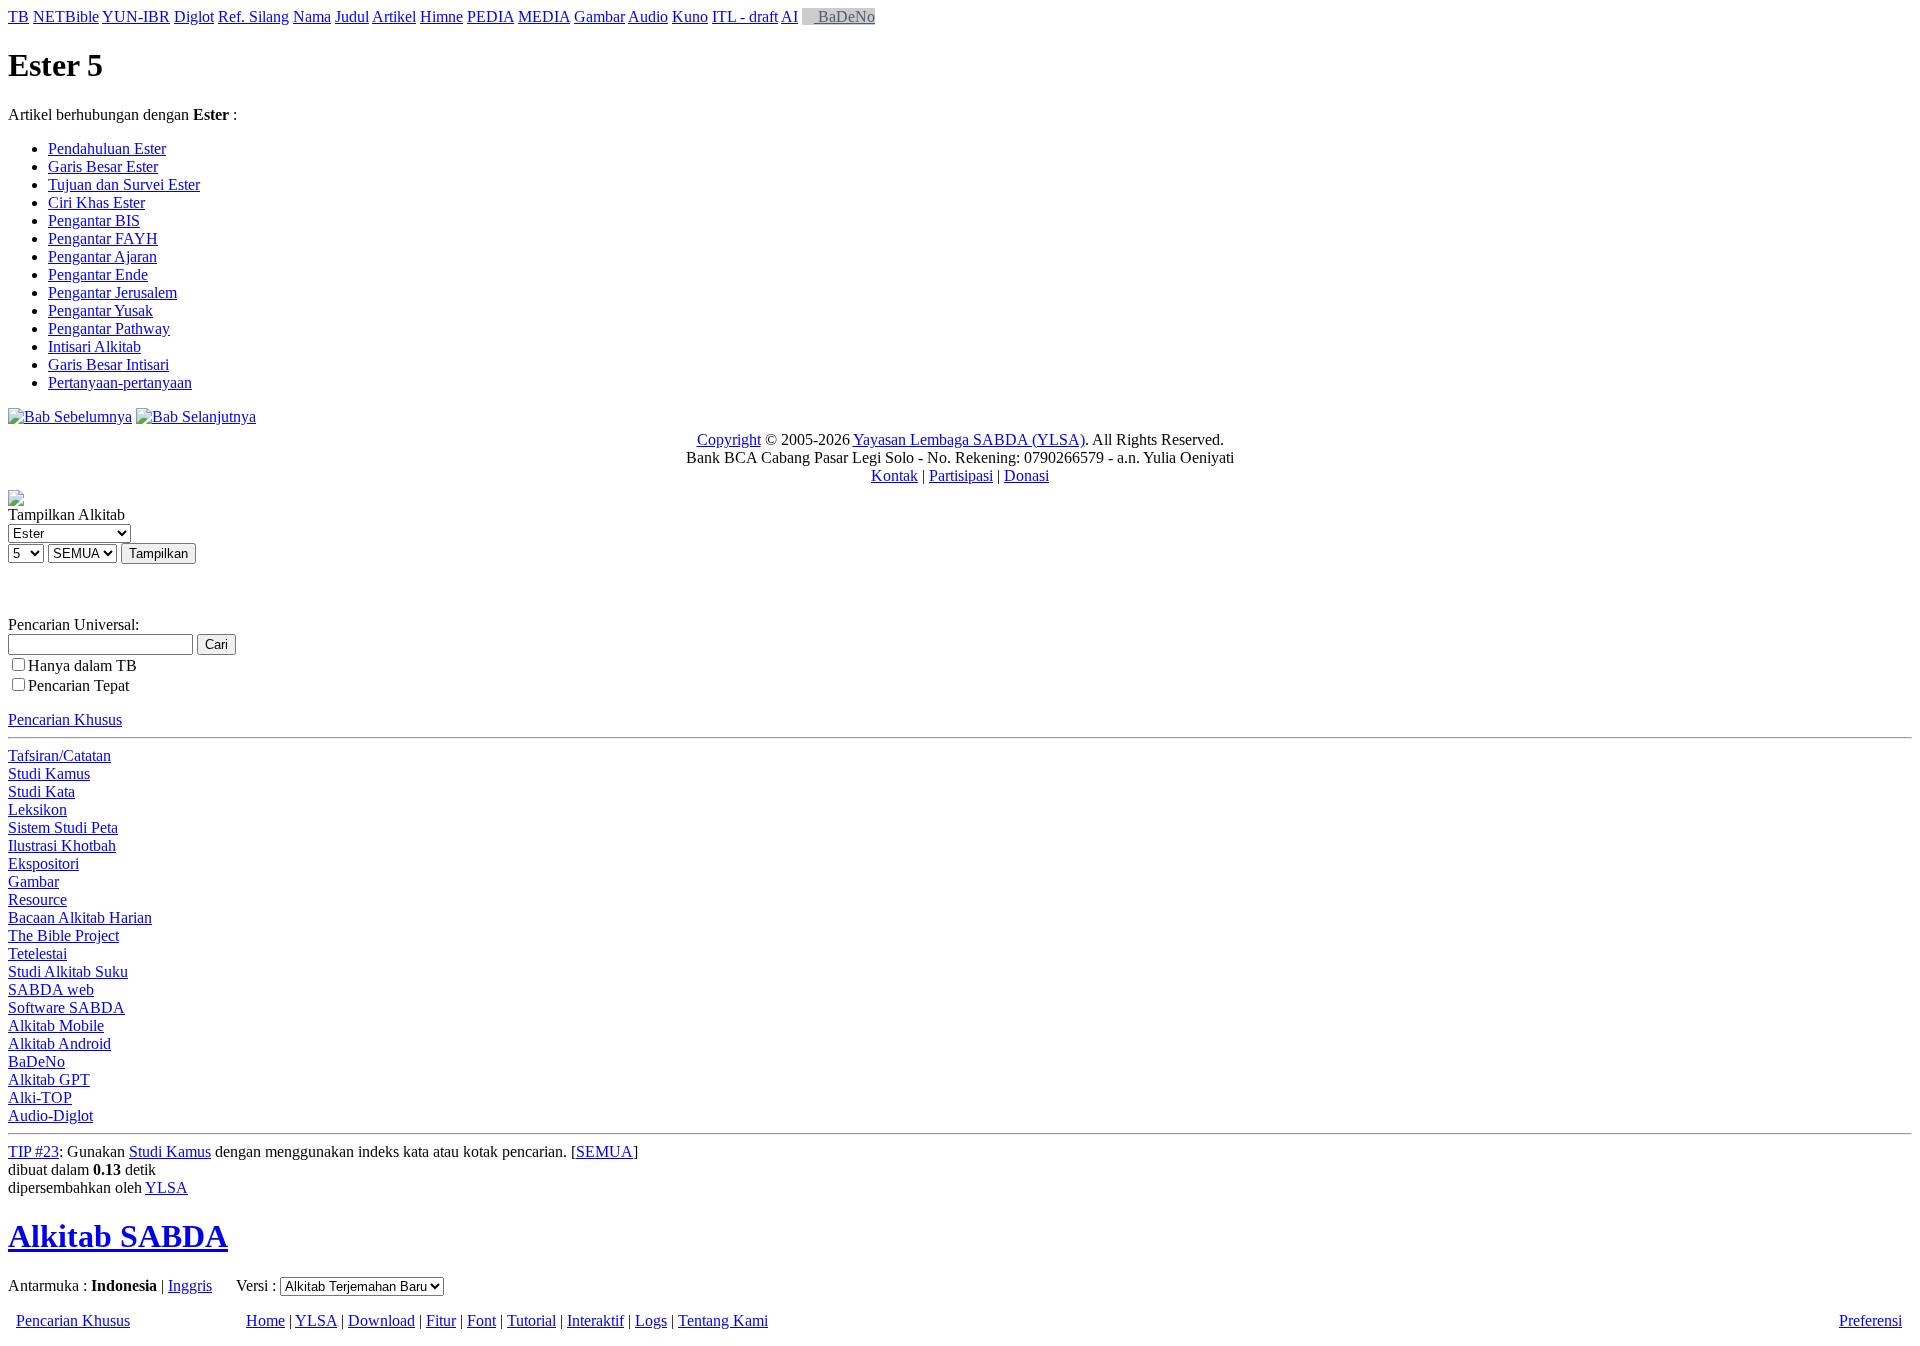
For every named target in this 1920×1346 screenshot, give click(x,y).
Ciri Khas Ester (96, 202)
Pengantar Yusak (100, 310)
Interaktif (595, 1320)
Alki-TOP (40, 1097)
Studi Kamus (49, 773)
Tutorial (531, 1320)
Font (481, 1320)
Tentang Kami (723, 1320)
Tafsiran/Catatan (59, 755)
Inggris (190, 1285)
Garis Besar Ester (103, 166)
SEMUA (604, 1151)
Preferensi (1870, 1320)
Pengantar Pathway (109, 328)
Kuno (690, 16)
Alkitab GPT (49, 1079)
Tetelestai (37, 953)
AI (789, 16)
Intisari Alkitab (94, 346)
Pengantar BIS (94, 220)
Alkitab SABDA (118, 1236)
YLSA (166, 1187)
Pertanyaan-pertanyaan (120, 382)
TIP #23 (33, 1151)
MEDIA (544, 16)
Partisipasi (961, 475)
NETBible (66, 16)
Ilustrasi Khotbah (62, 845)
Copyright (729, 439)
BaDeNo (844, 16)
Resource (37, 899)
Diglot (194, 16)
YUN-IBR (136, 16)
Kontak (894, 475)
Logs (651, 1320)
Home (265, 1320)
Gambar (599, 16)
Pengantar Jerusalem (112, 292)
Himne (441, 16)
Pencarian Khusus (65, 719)
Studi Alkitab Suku (68, 971)
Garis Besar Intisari (108, 364)
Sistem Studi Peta (63, 827)
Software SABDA (66, 1007)
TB (18, 16)
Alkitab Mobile (56, 1025)
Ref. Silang (253, 16)
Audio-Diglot (50, 1115)
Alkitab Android (59, 1043)
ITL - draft (745, 16)
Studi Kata (41, 791)
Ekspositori (43, 863)
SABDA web (51, 989)
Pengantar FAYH (103, 238)
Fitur (441, 1320)
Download (381, 1320)
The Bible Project (63, 935)
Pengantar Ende (98, 274)
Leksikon (37, 809)
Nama (312, 16)
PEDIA (490, 16)
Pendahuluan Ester (107, 148)
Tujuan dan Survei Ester (124, 184)
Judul (352, 16)
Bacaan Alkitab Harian (80, 917)
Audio (648, 16)
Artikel (394, 16)
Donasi (1026, 475)
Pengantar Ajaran (102, 256)
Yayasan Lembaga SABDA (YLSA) (969, 439)
